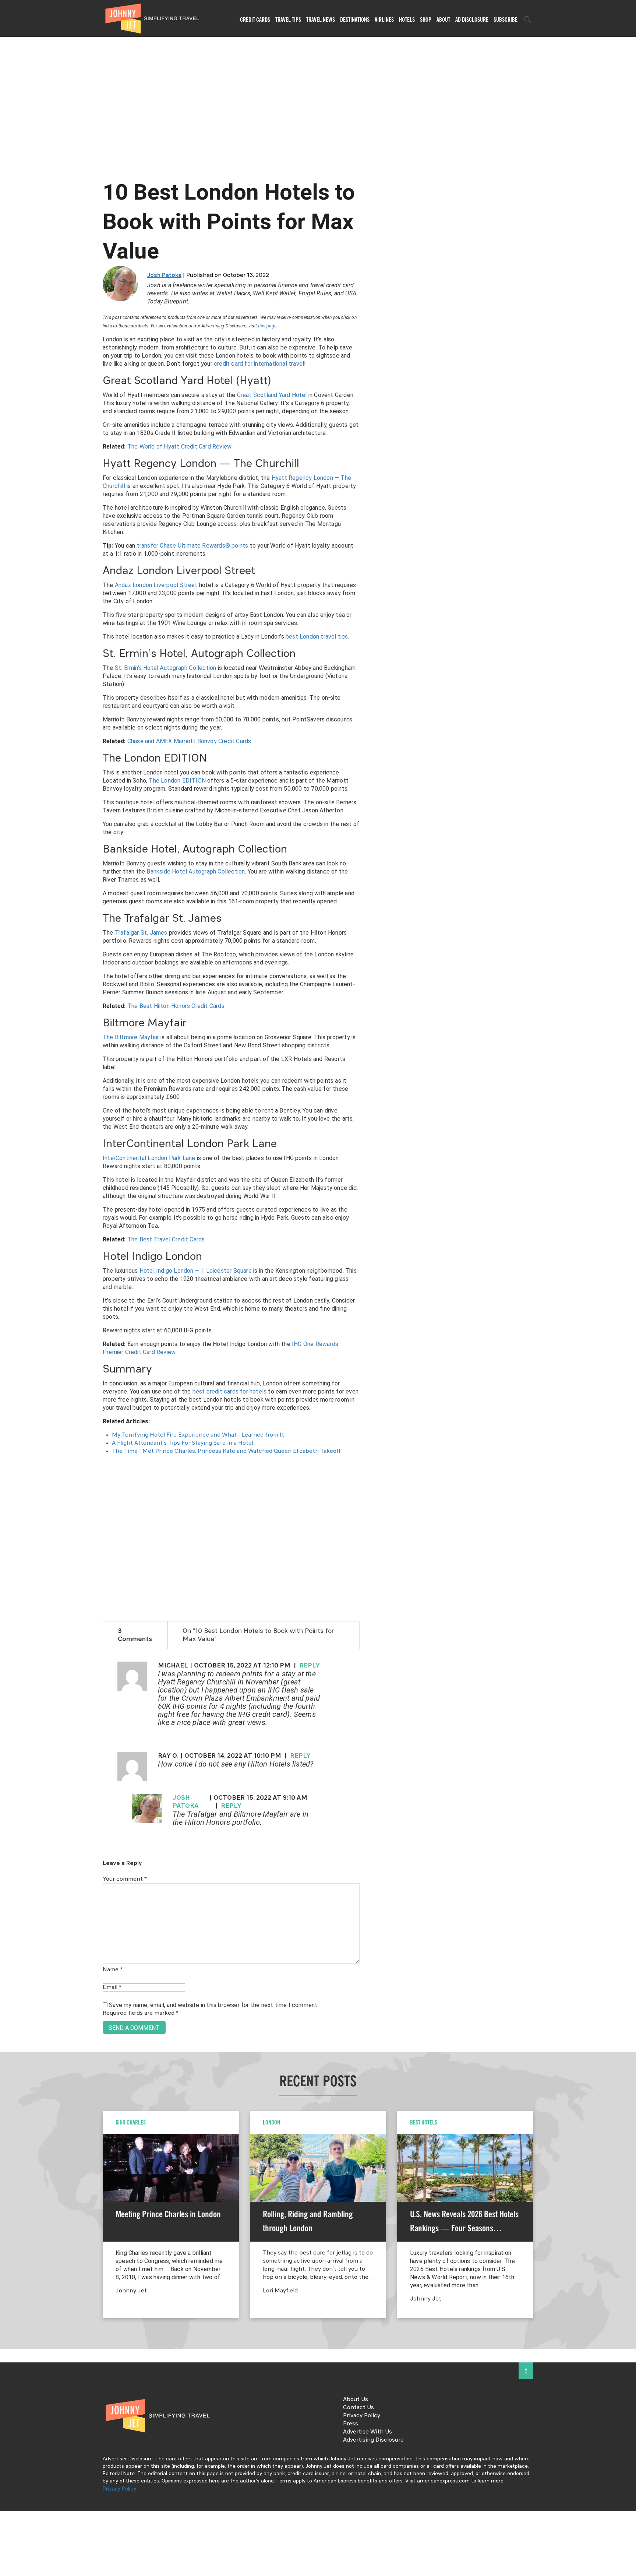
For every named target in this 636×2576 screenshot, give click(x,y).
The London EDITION (177, 781)
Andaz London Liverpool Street (156, 585)
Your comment (125, 1879)
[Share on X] (8, 1280)
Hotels (407, 20)
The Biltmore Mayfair (131, 1037)
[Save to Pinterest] (8, 1296)
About (443, 20)
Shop (426, 20)
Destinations (355, 20)
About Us (356, 2400)
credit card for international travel (259, 364)
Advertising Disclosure (373, 2440)
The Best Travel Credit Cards (166, 1239)
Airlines (384, 20)
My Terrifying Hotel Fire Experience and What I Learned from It (198, 1435)
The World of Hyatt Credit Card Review (179, 447)
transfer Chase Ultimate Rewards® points (193, 546)
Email (112, 1988)
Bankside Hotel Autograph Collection (196, 871)
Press (351, 2424)
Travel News (321, 20)
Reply (310, 1666)
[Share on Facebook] (8, 1263)
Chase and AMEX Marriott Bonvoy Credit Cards (189, 741)
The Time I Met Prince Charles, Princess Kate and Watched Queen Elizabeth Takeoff (226, 1451)
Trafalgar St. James (141, 933)
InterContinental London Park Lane (149, 1158)
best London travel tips (317, 637)
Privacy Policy (362, 2416)
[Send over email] (8, 1313)
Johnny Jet (131, 2291)
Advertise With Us (368, 2432)
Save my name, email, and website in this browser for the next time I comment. (214, 2005)
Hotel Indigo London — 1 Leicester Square (196, 1271)
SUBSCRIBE (506, 20)
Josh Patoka (164, 275)
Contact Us (358, 2408)
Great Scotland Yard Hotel (272, 395)
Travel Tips (288, 20)
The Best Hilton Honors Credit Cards (176, 1006)
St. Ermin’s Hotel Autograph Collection (166, 668)
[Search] (527, 20)
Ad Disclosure (472, 20)
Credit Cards (255, 20)
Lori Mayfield (280, 2291)
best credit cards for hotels (230, 1391)
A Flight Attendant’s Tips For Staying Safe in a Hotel (183, 1443)
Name (113, 1970)
